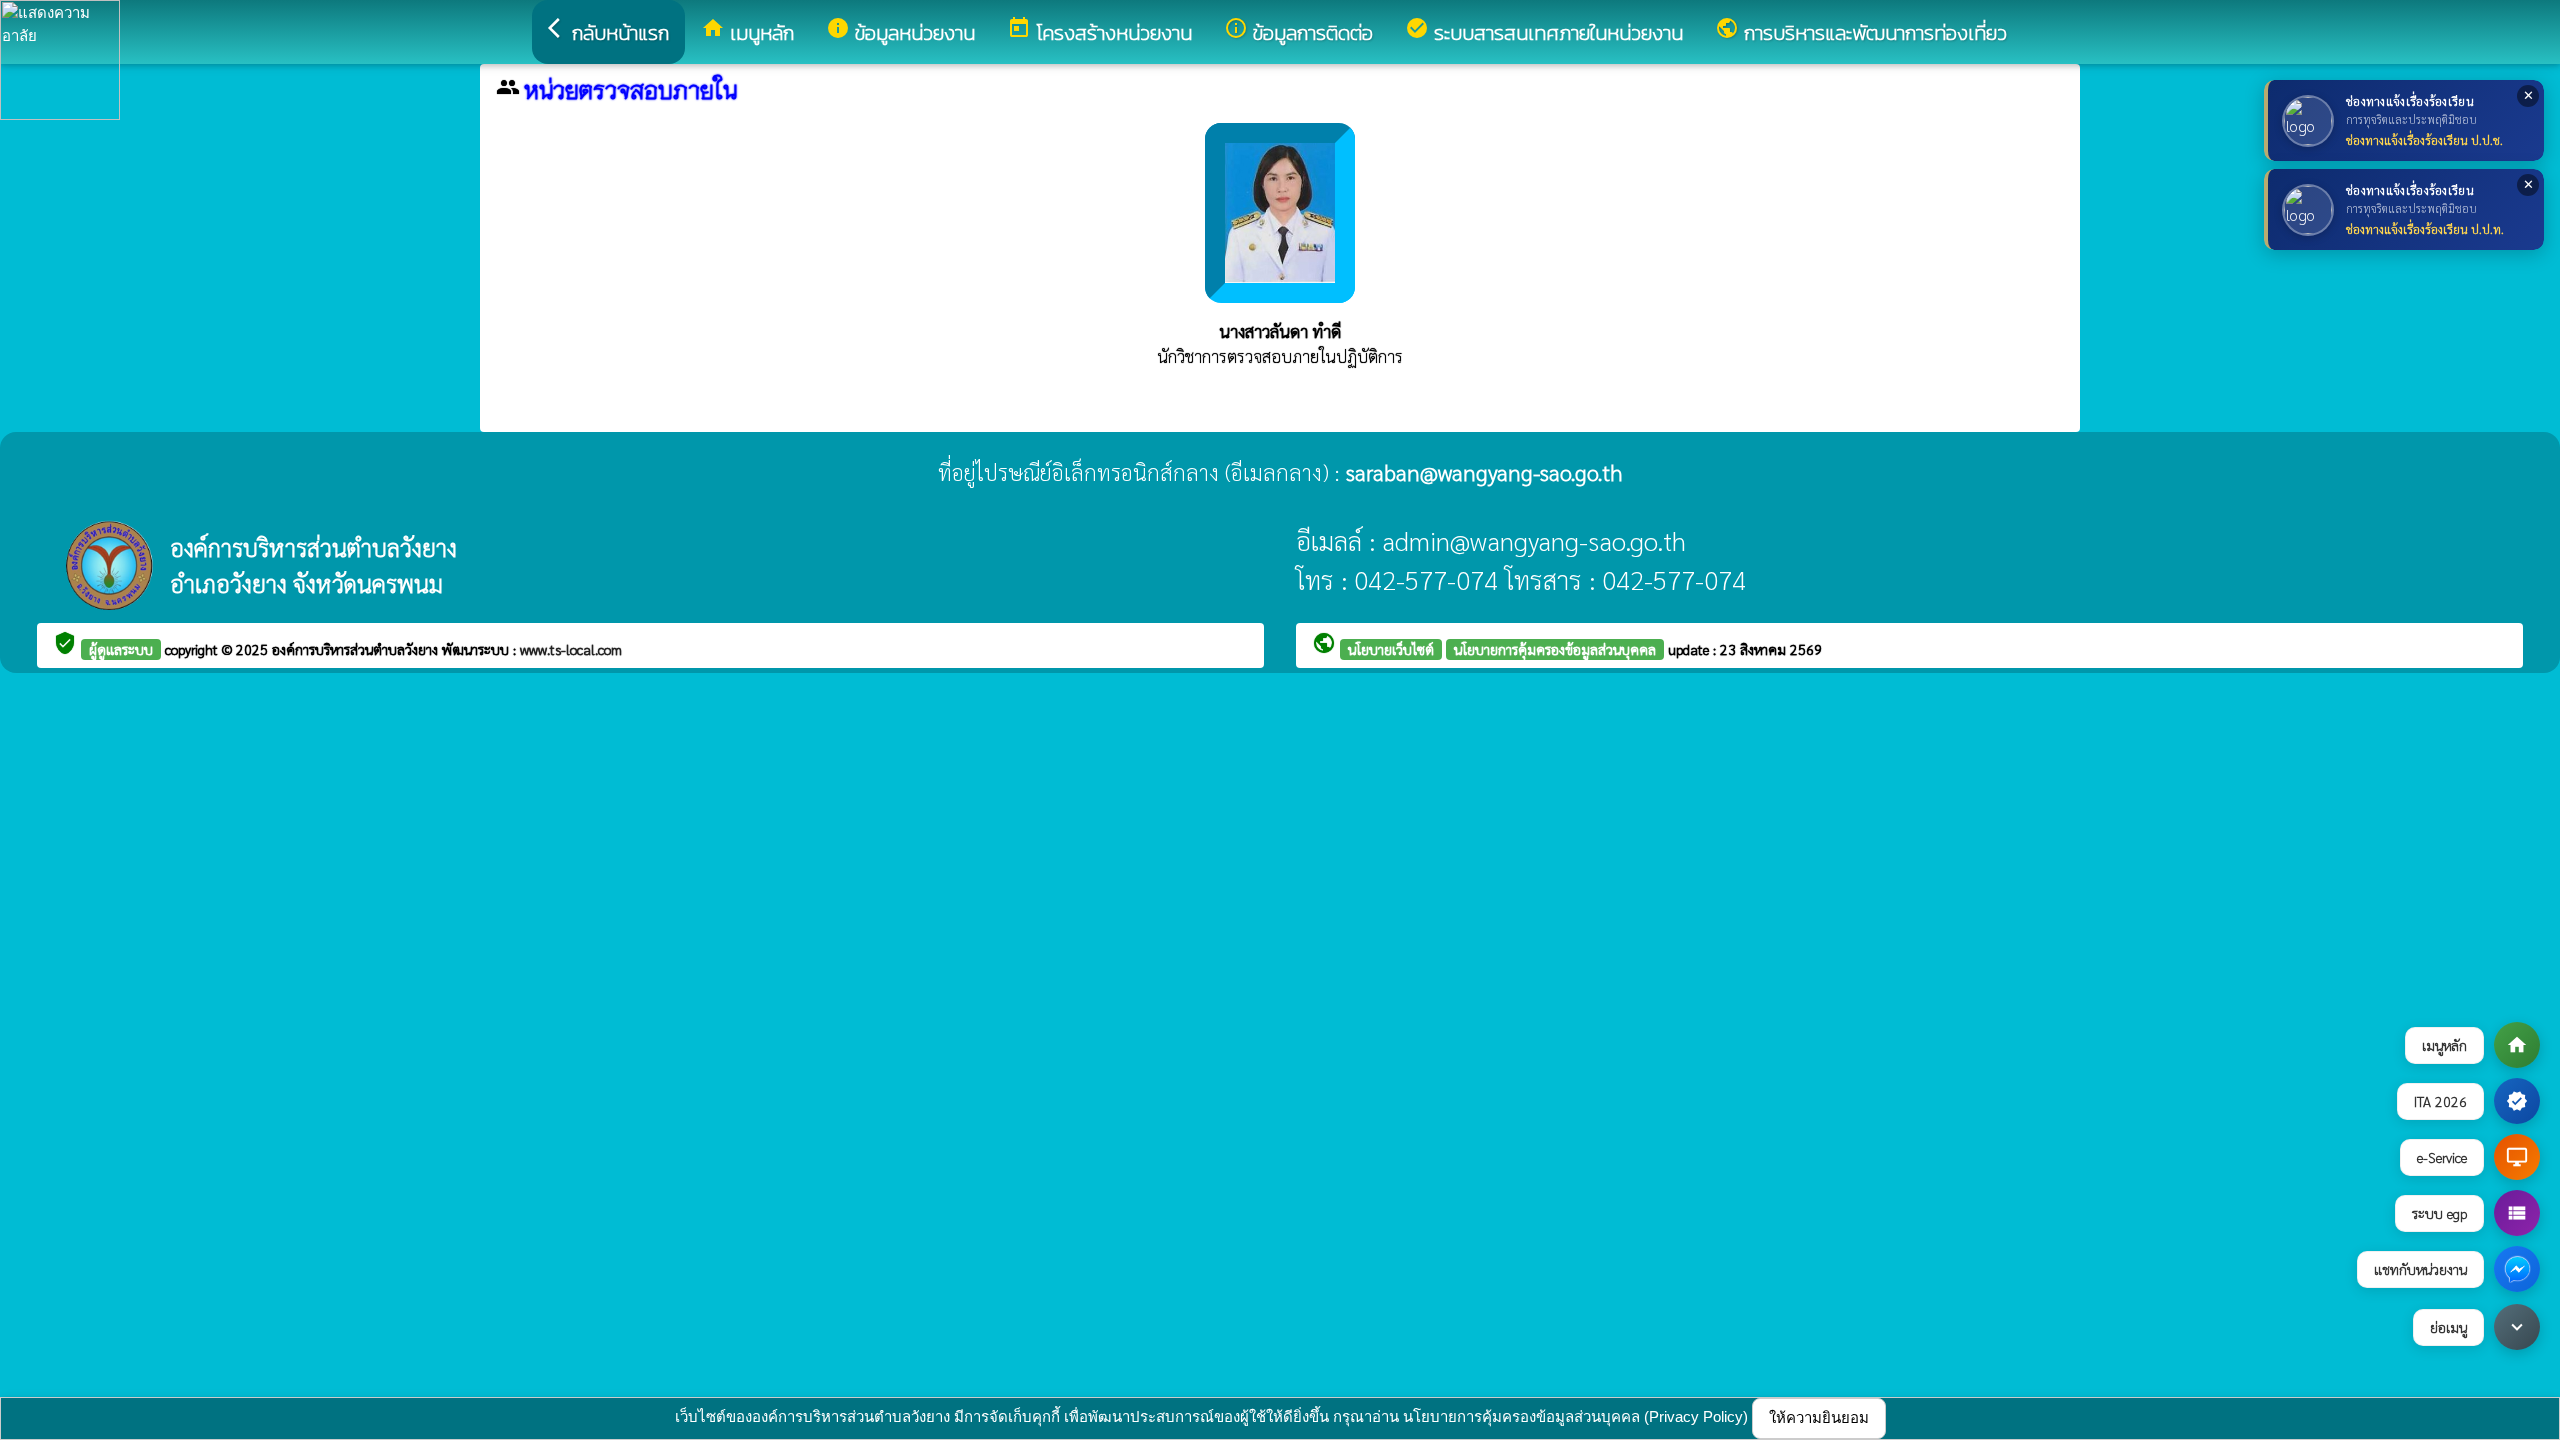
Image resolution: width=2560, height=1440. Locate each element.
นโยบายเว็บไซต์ (1391, 649)
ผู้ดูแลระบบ (121, 649)
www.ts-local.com (571, 649)
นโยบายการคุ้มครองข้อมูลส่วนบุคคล (1555, 649)
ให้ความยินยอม (1819, 1417)
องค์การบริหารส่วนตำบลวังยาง (357, 649)
